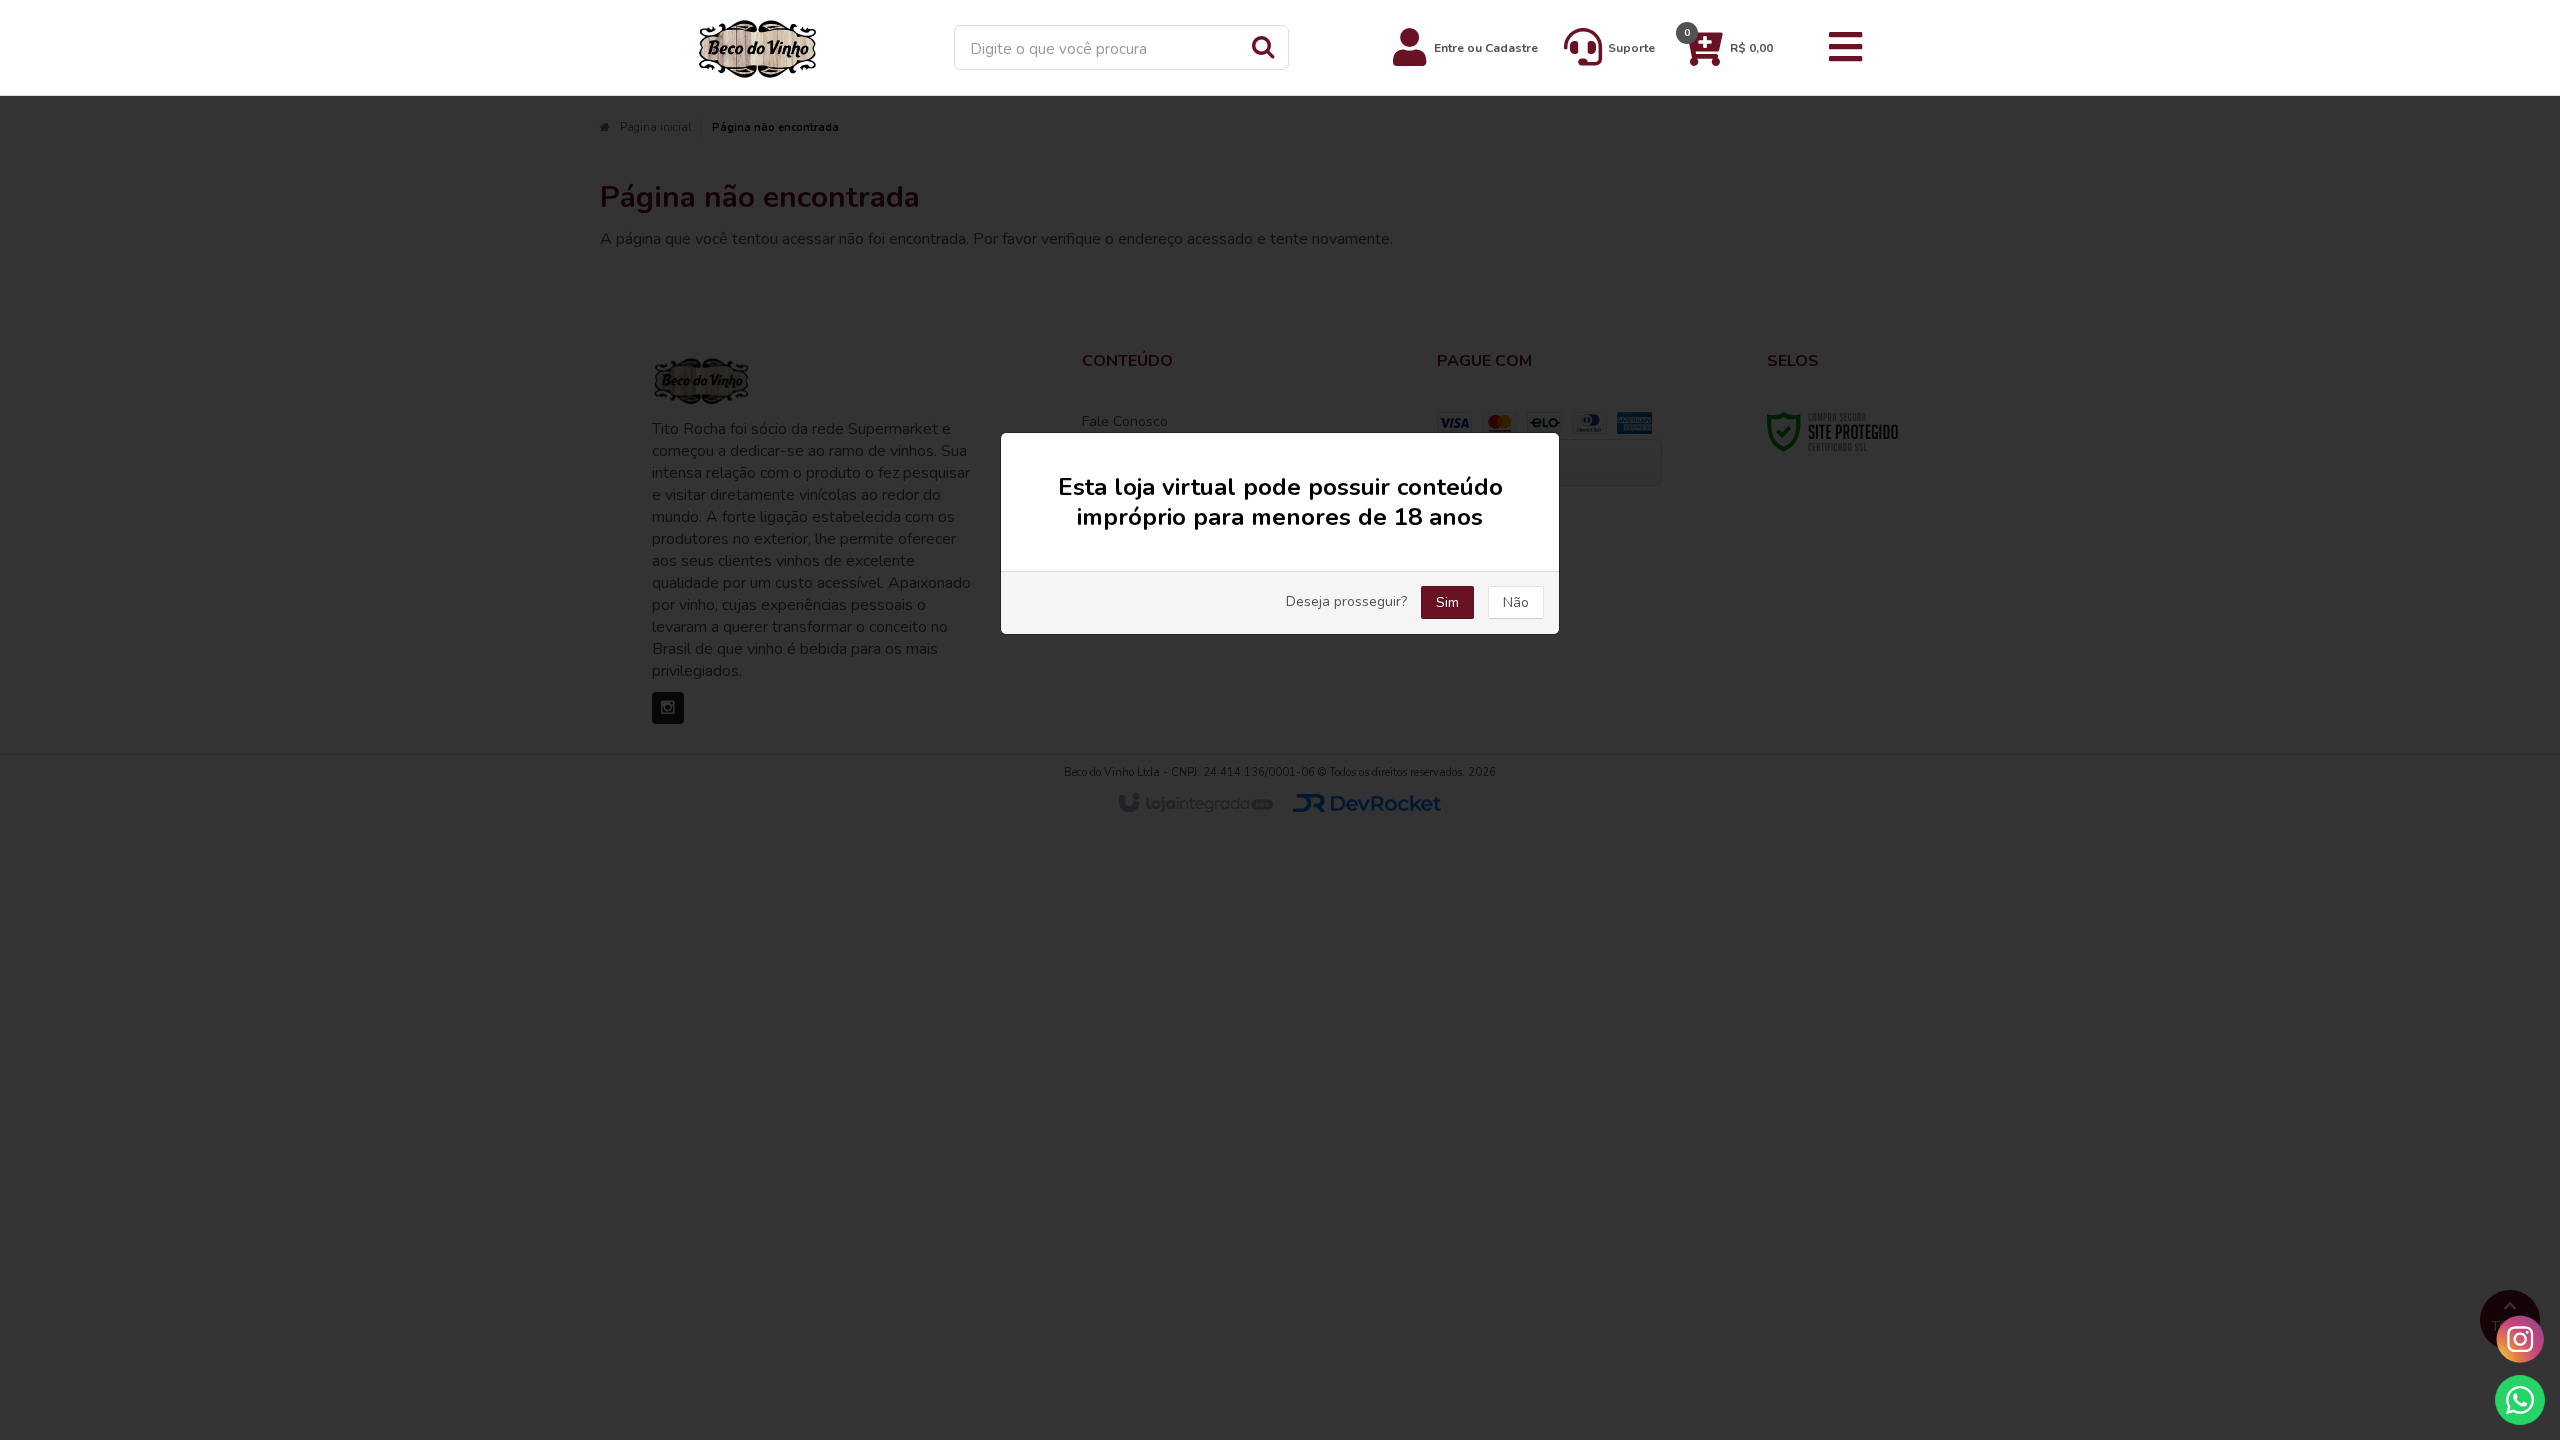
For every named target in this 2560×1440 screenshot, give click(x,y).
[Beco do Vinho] (757, 47)
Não (1516, 602)
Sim (1447, 602)
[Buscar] (1263, 46)
